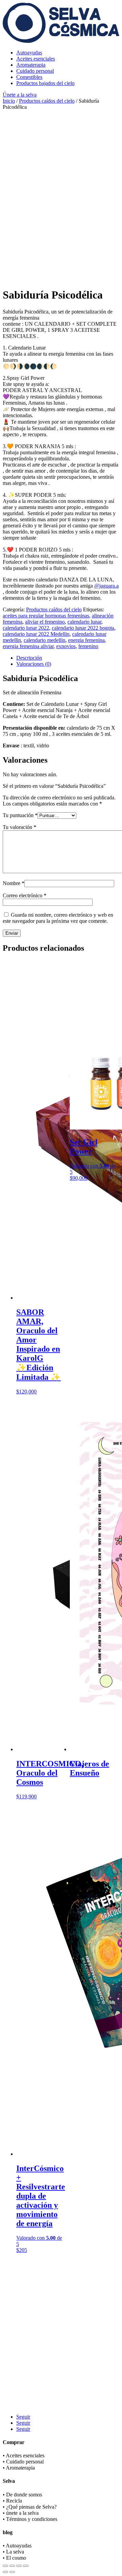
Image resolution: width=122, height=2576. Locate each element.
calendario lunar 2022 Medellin (36, 634)
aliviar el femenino (45, 622)
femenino (88, 646)
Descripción (29, 658)
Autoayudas (29, 53)
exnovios (66, 646)
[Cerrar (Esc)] (26, 2566)
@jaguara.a (106, 586)
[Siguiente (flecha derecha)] (12, 2572)
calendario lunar (84, 622)
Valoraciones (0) (34, 664)
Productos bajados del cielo (45, 83)
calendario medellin (45, 640)
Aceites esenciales (36, 59)
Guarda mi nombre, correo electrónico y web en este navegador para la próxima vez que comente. (58, 918)
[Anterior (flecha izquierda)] (5, 2572)
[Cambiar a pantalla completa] (12, 2566)
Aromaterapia (31, 65)
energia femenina (86, 640)
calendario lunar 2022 (26, 628)
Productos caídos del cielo (47, 101)
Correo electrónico (25, 895)
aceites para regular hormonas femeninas (46, 616)
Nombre (14, 883)
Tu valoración (19, 827)
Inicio (9, 101)
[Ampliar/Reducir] (5, 2566)
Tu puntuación (20, 815)
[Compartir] (19, 2566)
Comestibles (29, 77)
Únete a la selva (20, 95)
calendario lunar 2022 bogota (83, 628)
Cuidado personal (35, 71)
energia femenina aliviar (28, 646)
